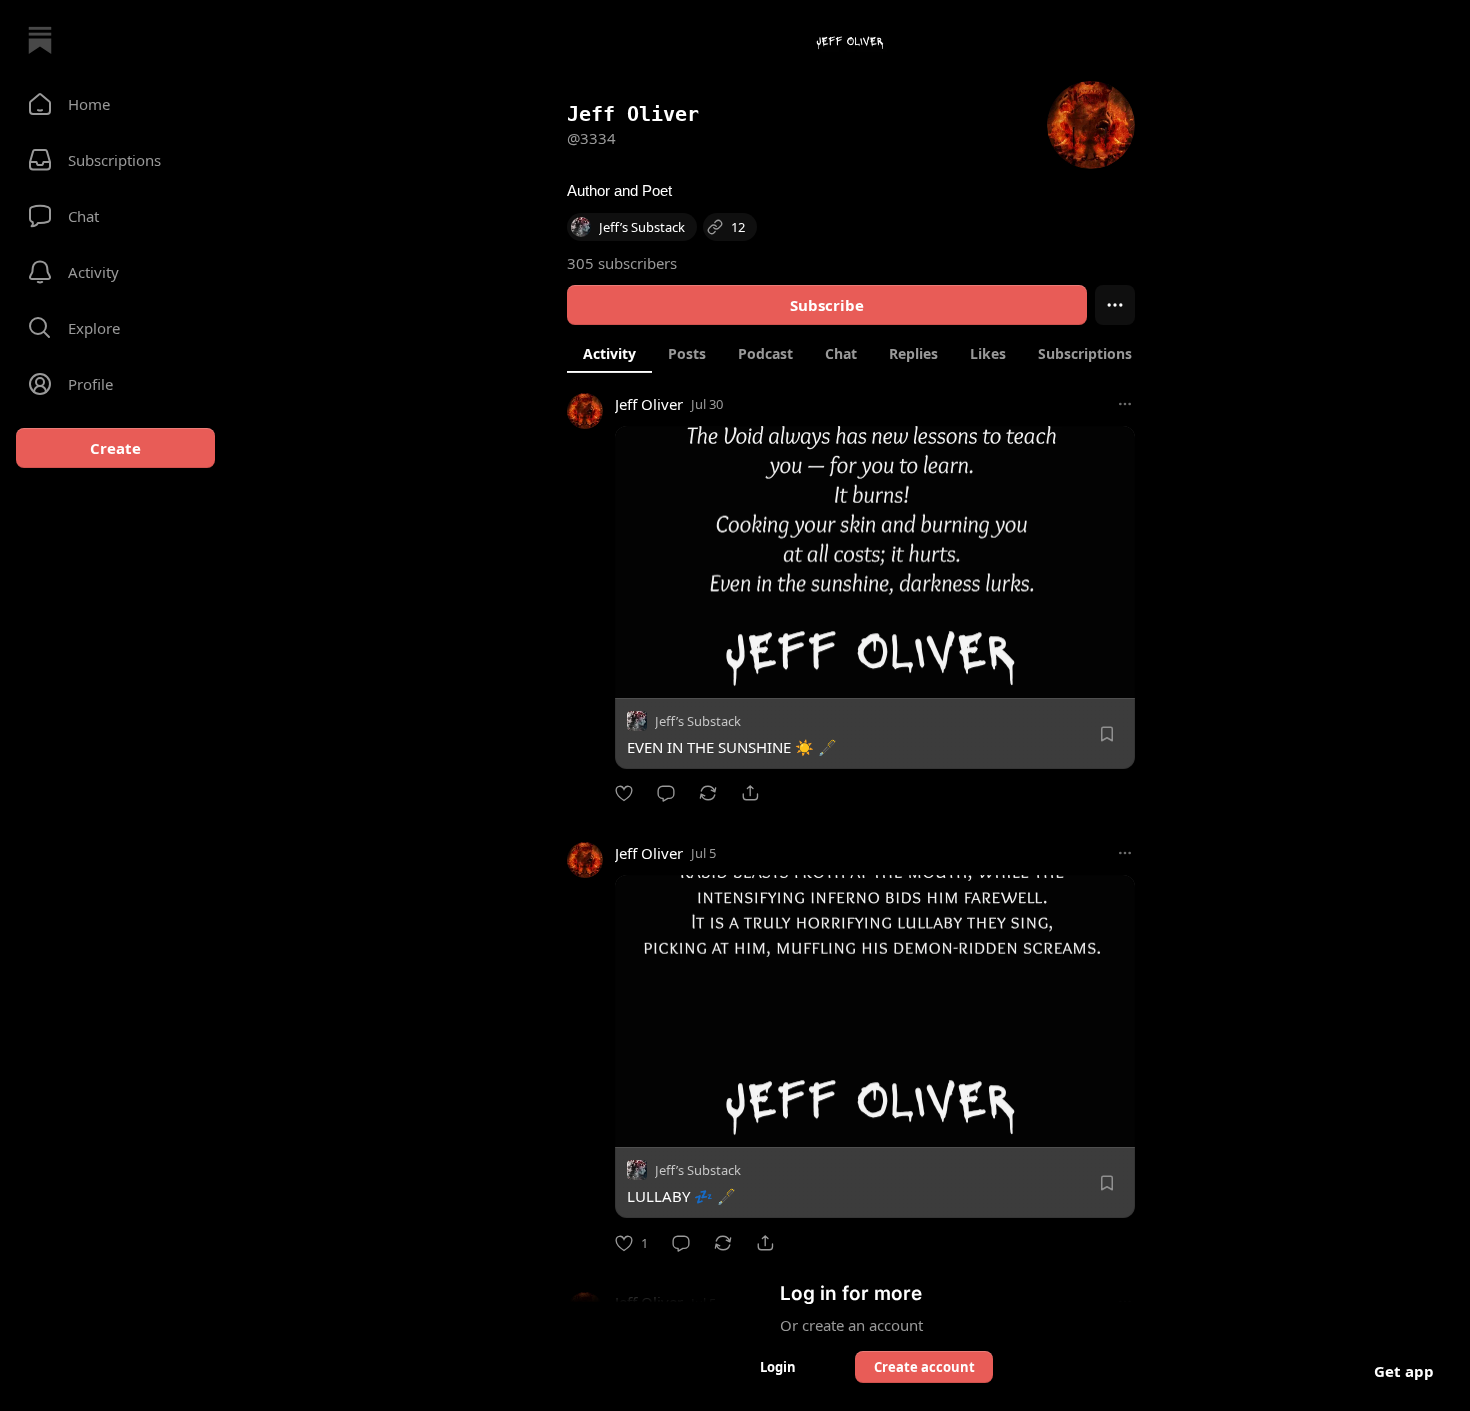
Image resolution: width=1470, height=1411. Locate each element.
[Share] (750, 793)
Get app (1404, 1371)
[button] (115, 104)
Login (778, 1367)
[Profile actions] (1115, 305)
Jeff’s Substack (698, 721)
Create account (924, 1367)
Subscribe (827, 305)
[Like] (624, 793)
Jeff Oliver (649, 404)
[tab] (609, 353)
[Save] (1107, 734)
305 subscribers (622, 263)
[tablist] (876, 353)
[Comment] (666, 793)
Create (115, 448)
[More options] (1125, 404)
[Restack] (708, 793)
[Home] (40, 40)
